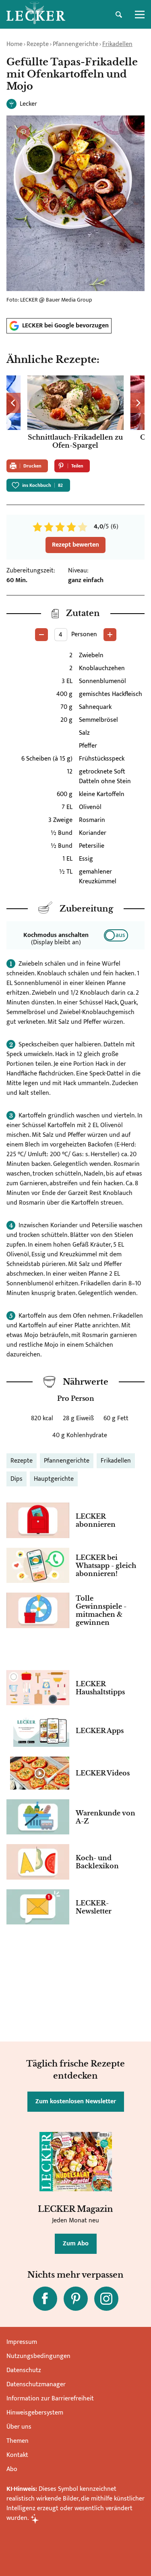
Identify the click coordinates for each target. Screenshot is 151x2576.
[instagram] (106, 2299)
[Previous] (13, 403)
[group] (75, 414)
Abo (12, 2469)
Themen (18, 2441)
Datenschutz (24, 2370)
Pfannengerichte (75, 44)
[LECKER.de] (36, 15)
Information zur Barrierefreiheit (50, 2399)
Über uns (19, 2427)
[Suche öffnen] (119, 15)
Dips (17, 1479)
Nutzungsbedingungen (38, 2356)
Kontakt (17, 2455)
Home (14, 44)
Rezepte (38, 44)
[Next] (138, 403)
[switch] (116, 935)
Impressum (22, 2342)
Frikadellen (117, 44)
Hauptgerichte (54, 1479)
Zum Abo (76, 2244)
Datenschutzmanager (36, 2384)
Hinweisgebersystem (35, 2413)
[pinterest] (76, 2299)
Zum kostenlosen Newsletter (76, 2101)
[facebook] (45, 2299)
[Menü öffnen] (140, 15)
